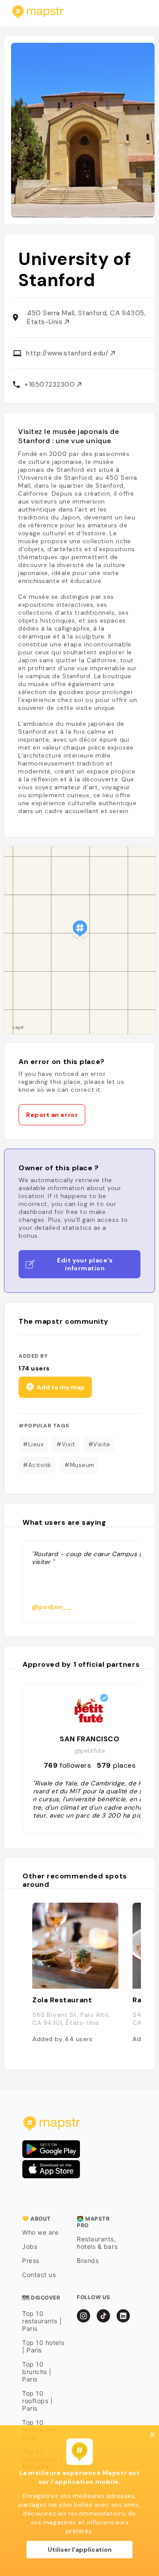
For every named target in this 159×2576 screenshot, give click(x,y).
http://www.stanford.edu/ (68, 353)
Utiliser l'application (80, 2550)
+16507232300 (51, 385)
